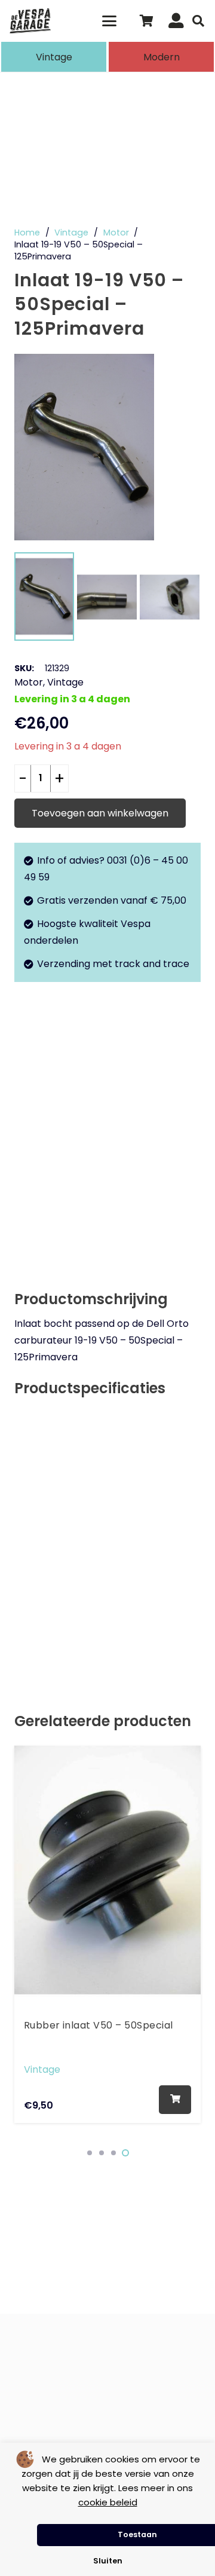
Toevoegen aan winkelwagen (100, 813)
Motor (116, 232)
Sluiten (108, 2561)
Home (27, 232)
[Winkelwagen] (146, 21)
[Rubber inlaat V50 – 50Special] (107, 1870)
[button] (110, 21)
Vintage (71, 232)
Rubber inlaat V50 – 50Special (99, 2026)
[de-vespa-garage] (30, 21)
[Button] (176, 21)
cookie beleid (108, 2502)
